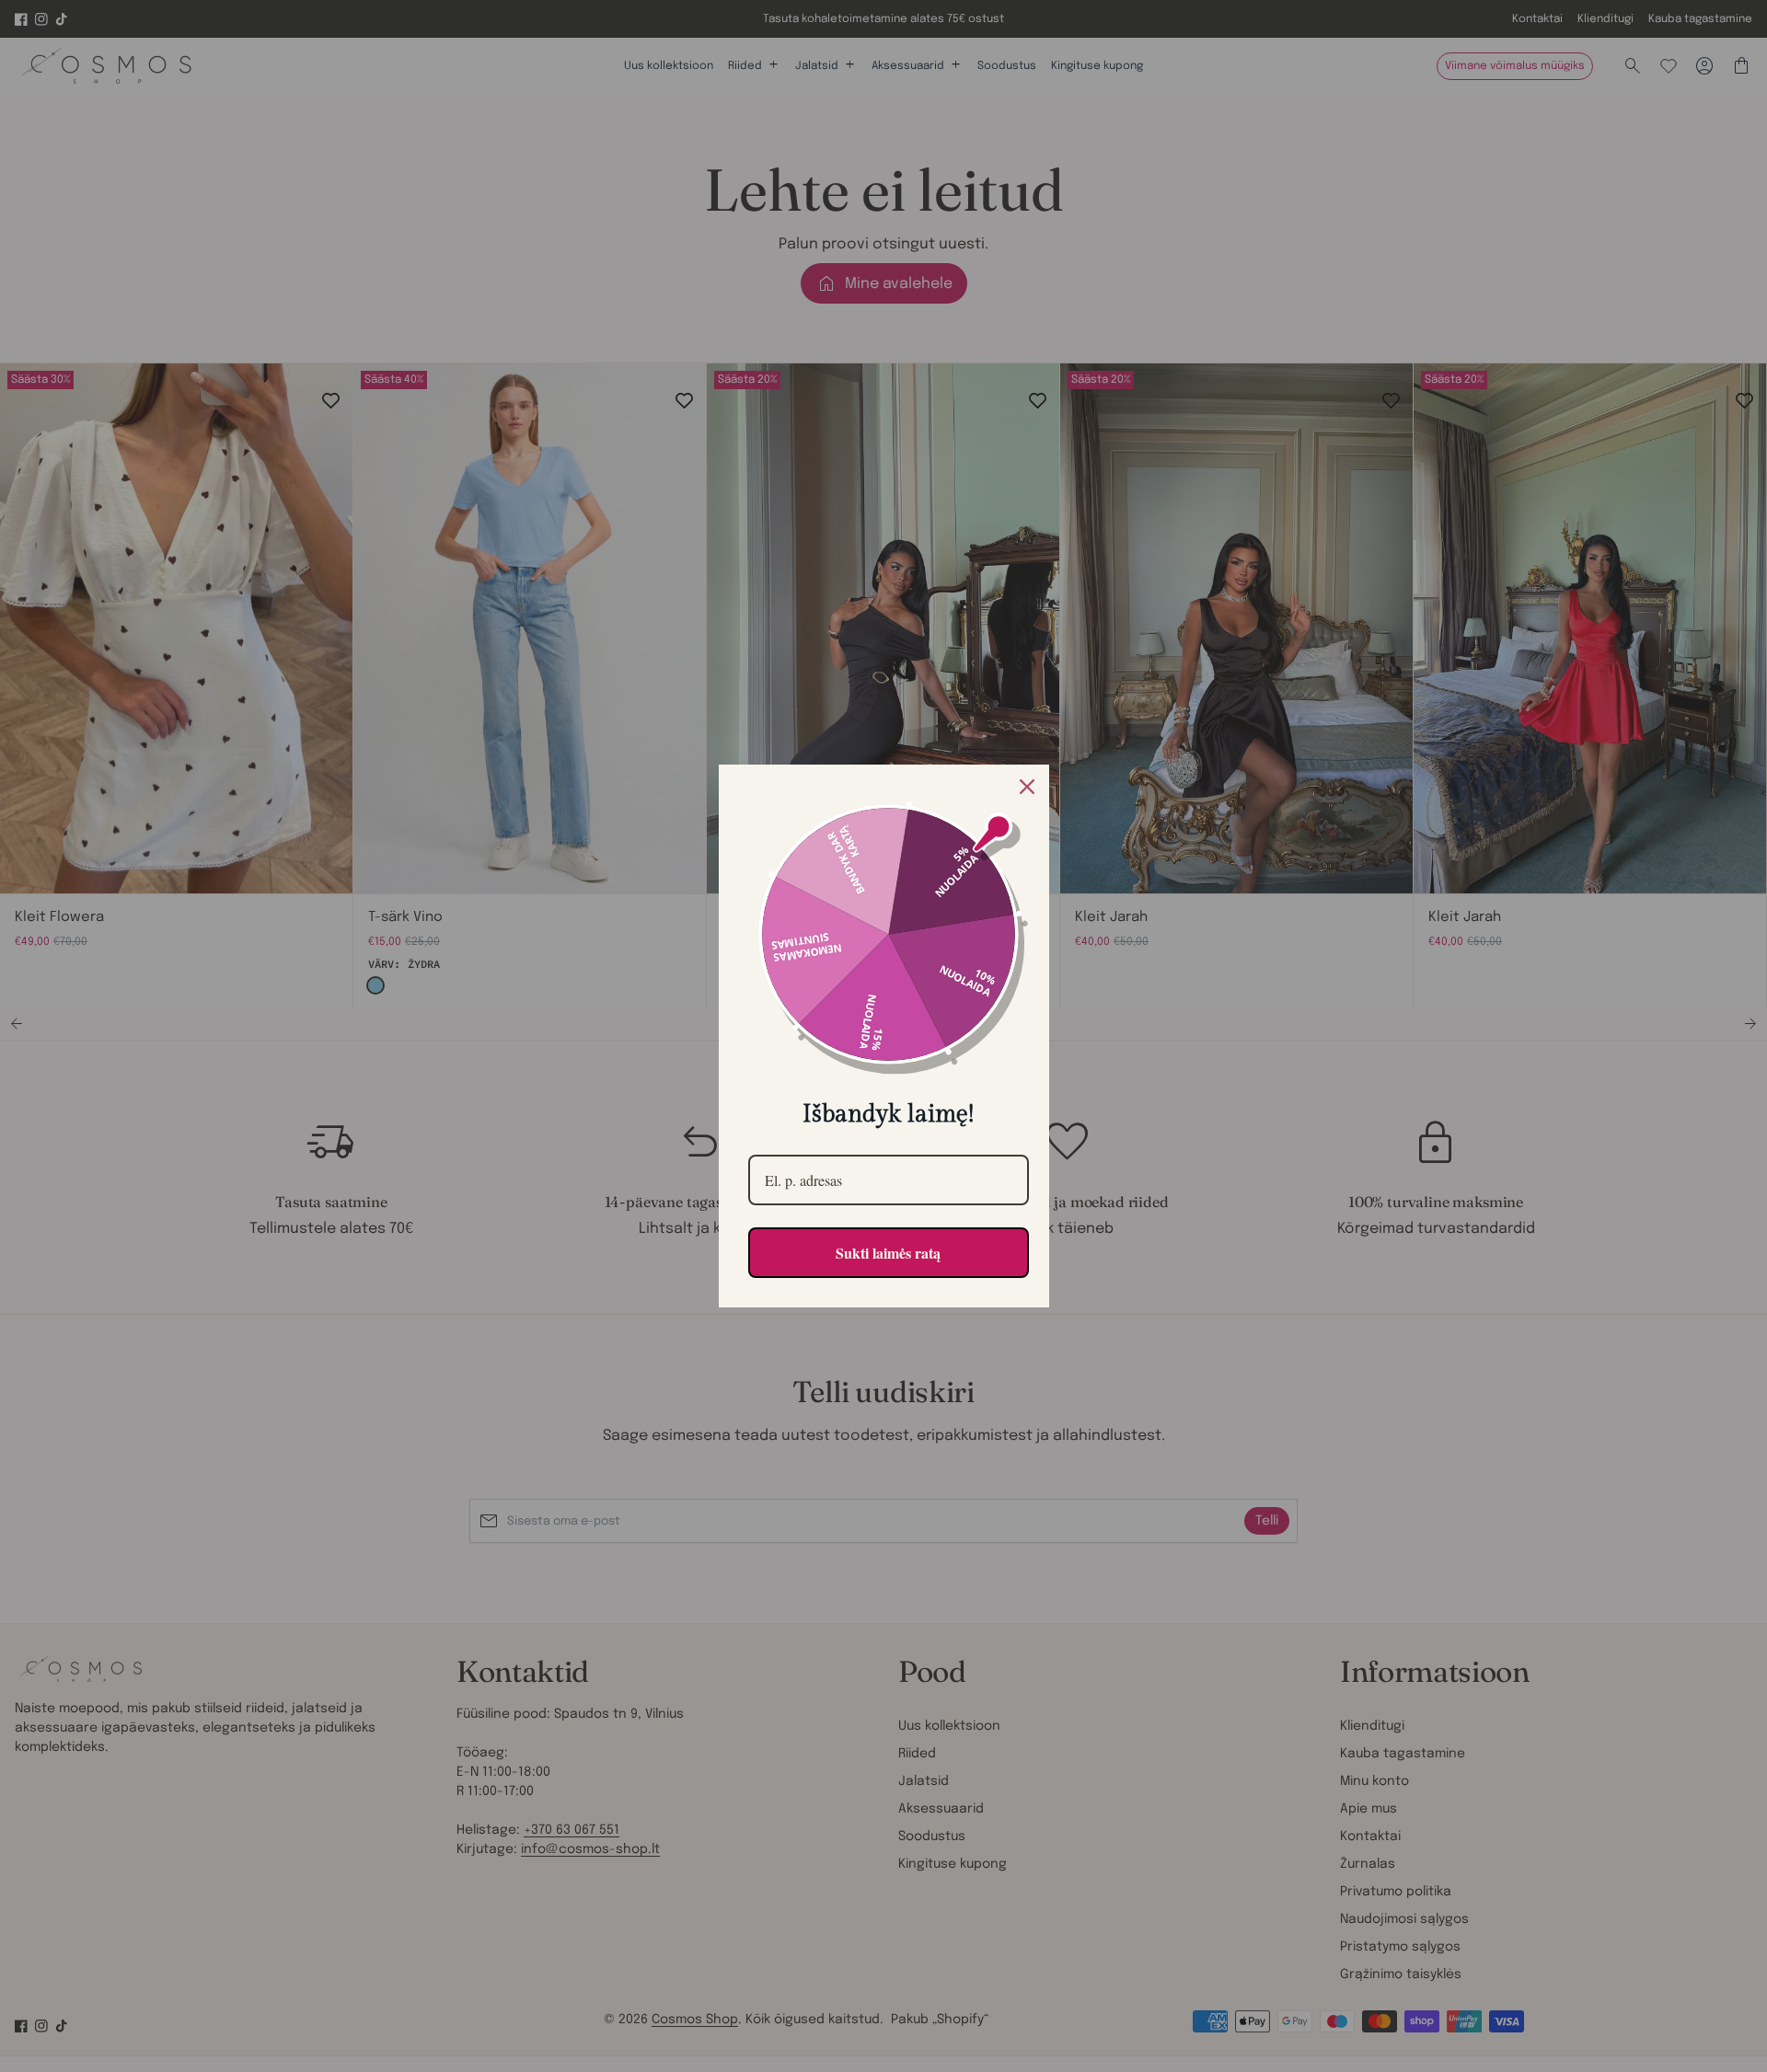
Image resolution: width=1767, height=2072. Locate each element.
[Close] (1027, 787)
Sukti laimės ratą (888, 1253)
